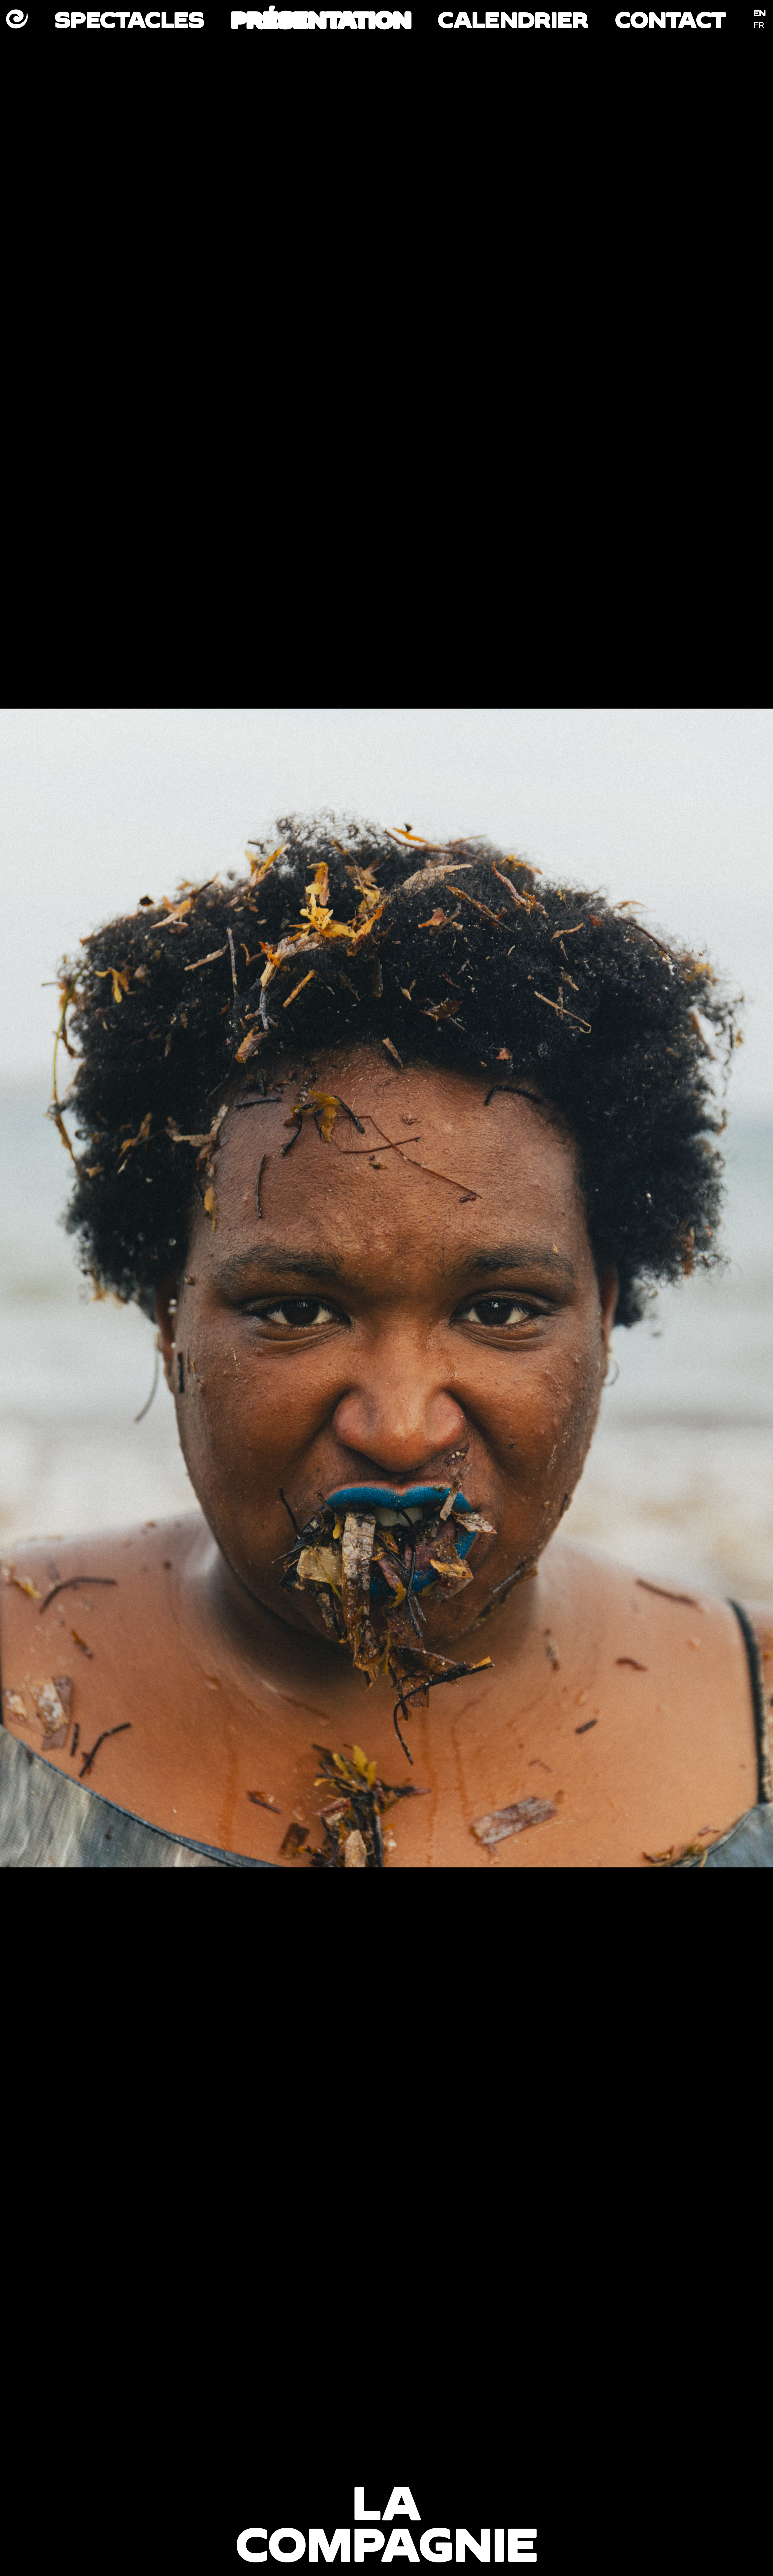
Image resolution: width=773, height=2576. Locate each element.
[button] (193, 1288)
